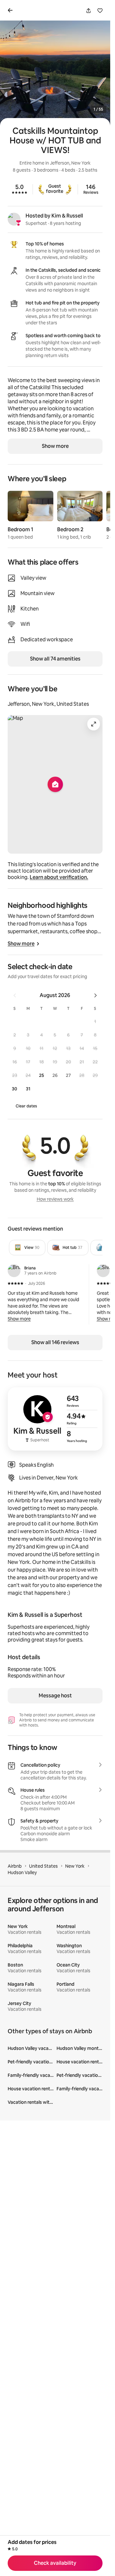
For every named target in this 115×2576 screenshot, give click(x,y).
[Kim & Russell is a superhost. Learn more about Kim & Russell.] (14, 219)
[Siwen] (103, 1271)
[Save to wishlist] (100, 11)
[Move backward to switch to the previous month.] (15, 995)
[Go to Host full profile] (55, 1419)
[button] (95, 1021)
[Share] (88, 11)
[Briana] (14, 1271)
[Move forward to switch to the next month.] (96, 995)
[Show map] (55, 784)
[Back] (11, 10)
